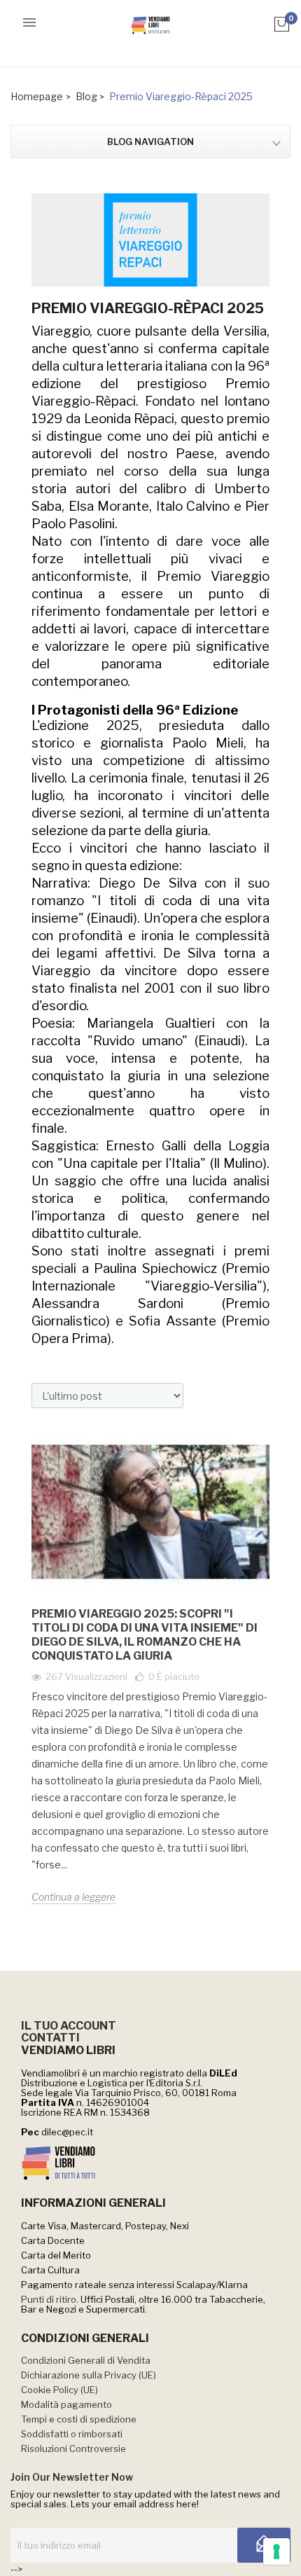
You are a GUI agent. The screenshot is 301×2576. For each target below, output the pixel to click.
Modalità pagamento (66, 2404)
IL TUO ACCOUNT (69, 2026)
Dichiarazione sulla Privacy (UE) (89, 2375)
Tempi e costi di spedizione (79, 2419)
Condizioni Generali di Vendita (86, 2360)
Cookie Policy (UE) (59, 2390)
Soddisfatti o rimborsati (72, 2434)
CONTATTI (50, 2038)
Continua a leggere (73, 1897)
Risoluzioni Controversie (73, 2448)
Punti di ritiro (49, 2299)
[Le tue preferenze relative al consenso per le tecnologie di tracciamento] (276, 2551)
